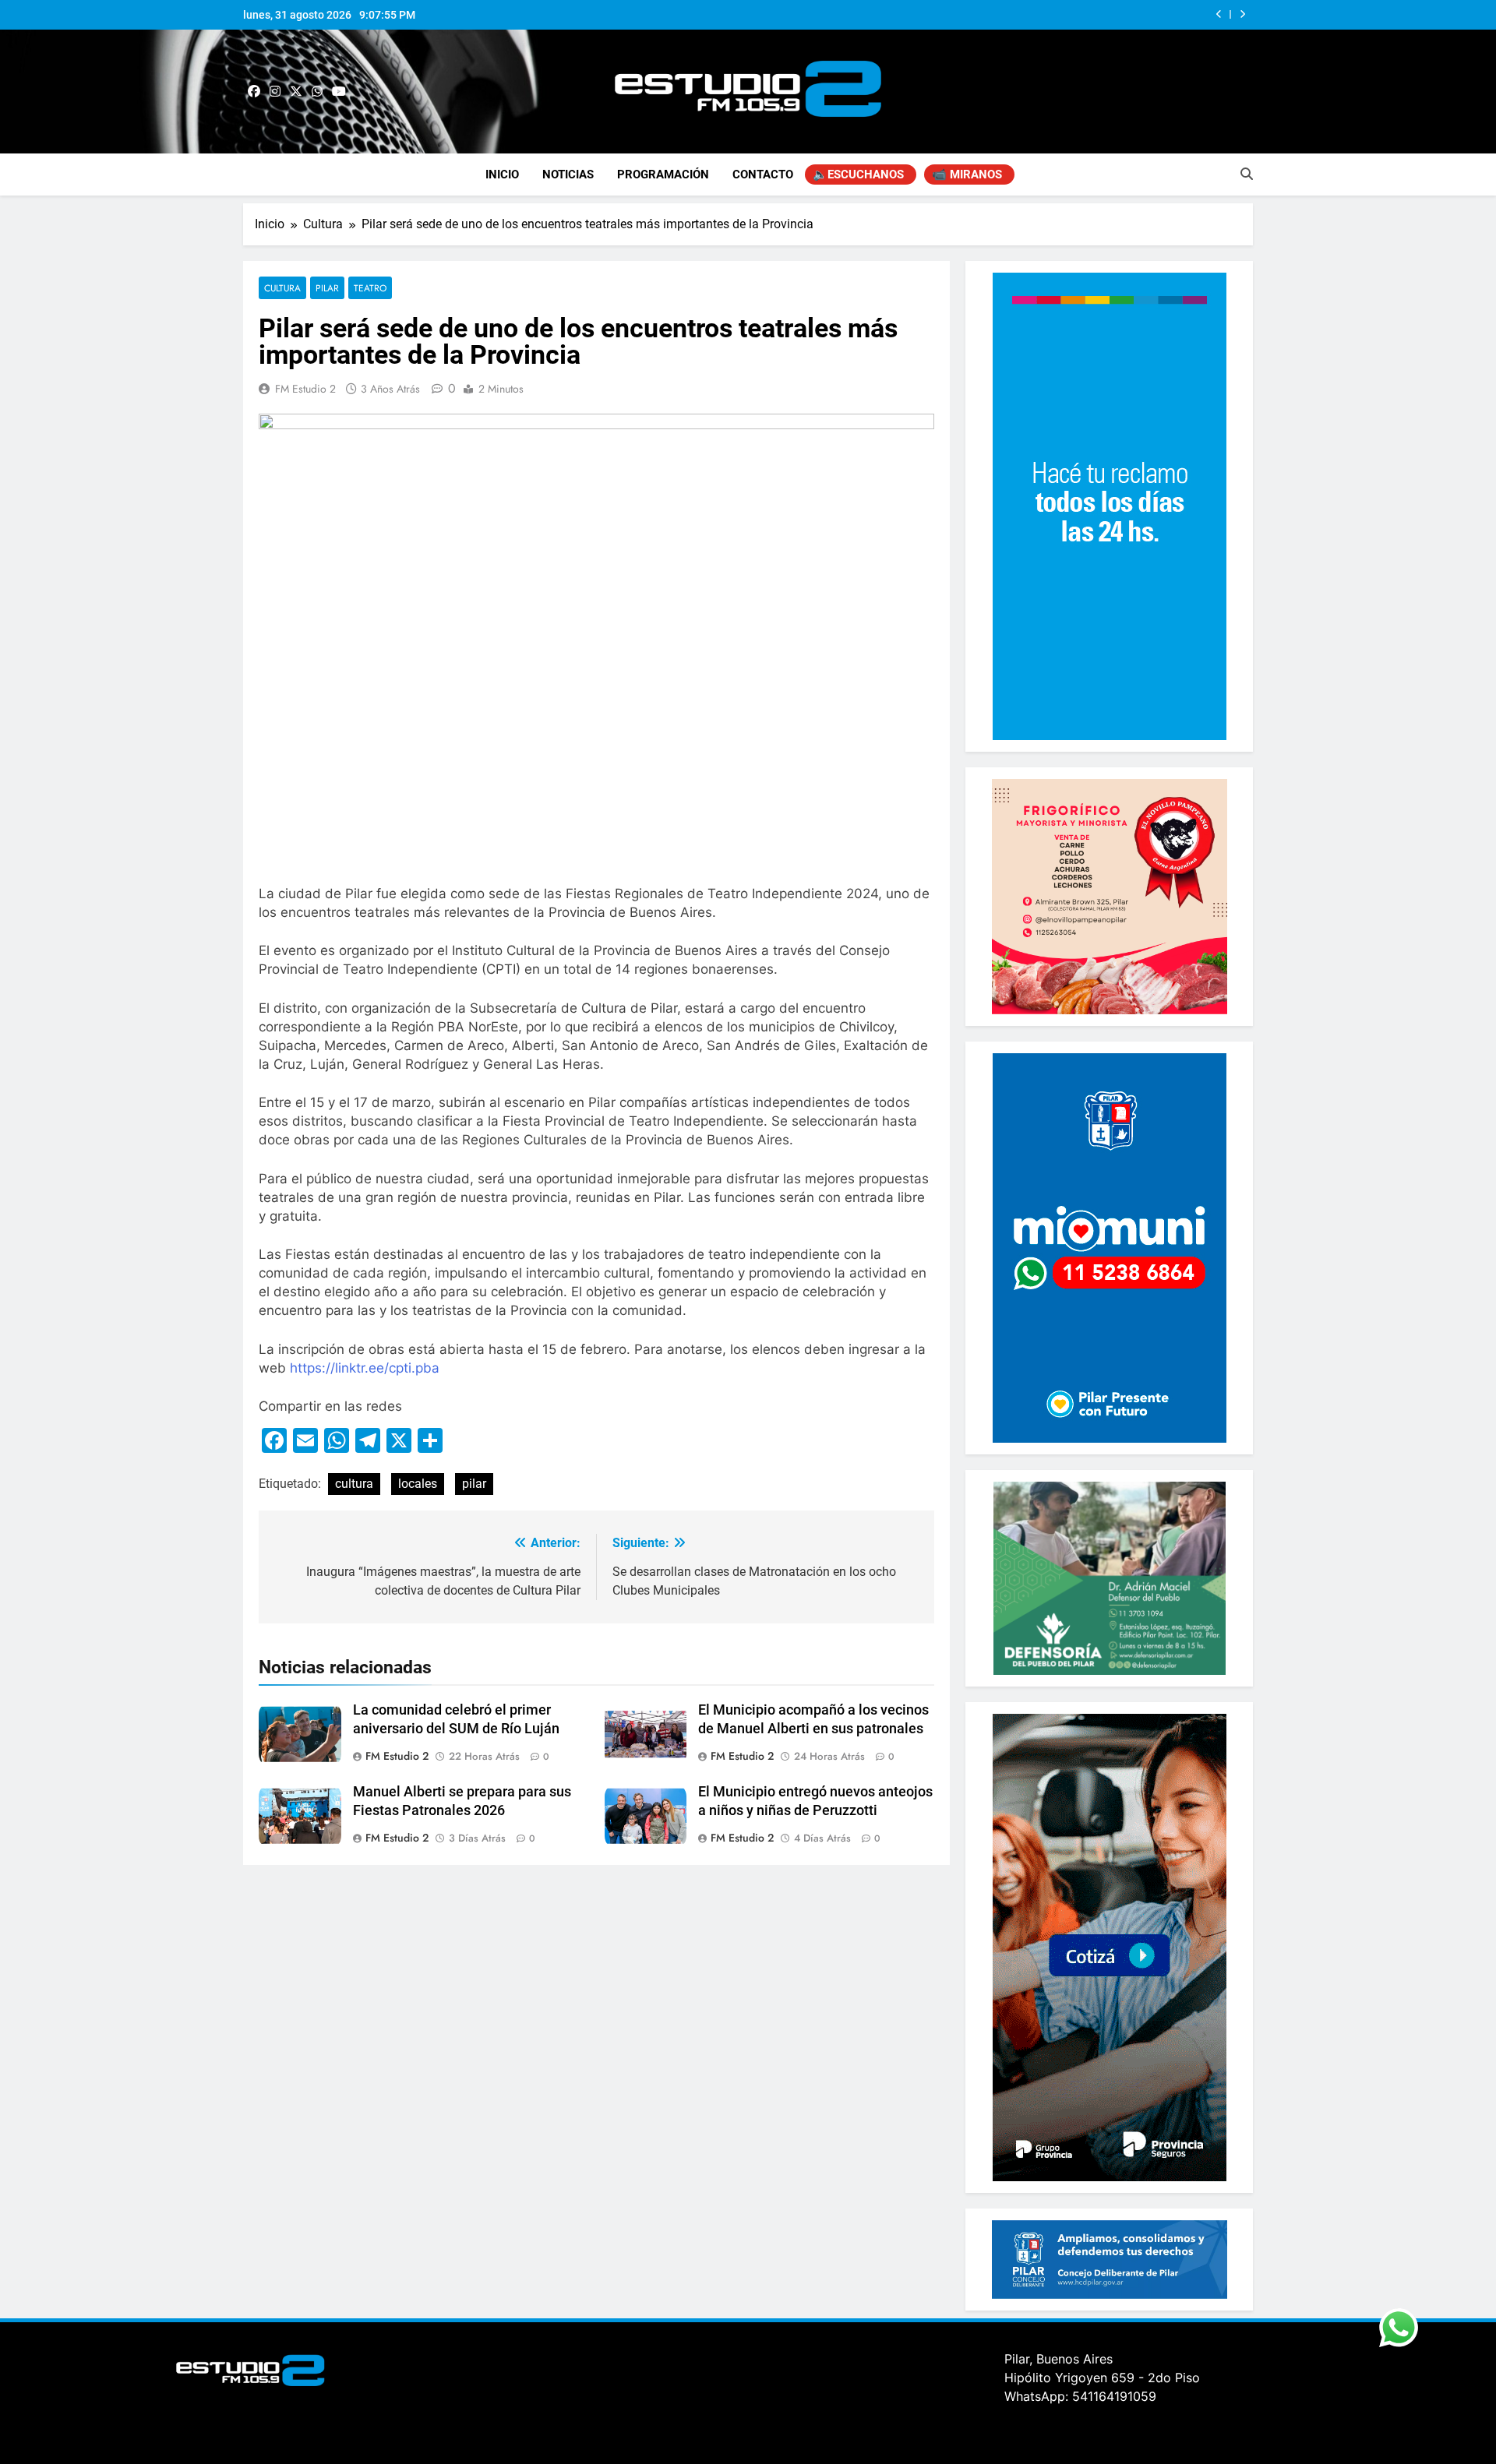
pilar (474, 1484)
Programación (663, 174)
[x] (296, 92)
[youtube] (339, 92)
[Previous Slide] (1219, 14)
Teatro (370, 288)
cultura (354, 1484)
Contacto (763, 174)
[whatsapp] (317, 92)
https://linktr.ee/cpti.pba (365, 1368)
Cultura (282, 288)
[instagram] (275, 92)
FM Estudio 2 (305, 389)
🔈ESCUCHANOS (858, 174)
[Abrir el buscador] (1247, 174)
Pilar (327, 288)
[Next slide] (1242, 14)
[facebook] (254, 92)
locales (418, 1484)
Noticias (568, 174)
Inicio (502, 174)
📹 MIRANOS (967, 174)
